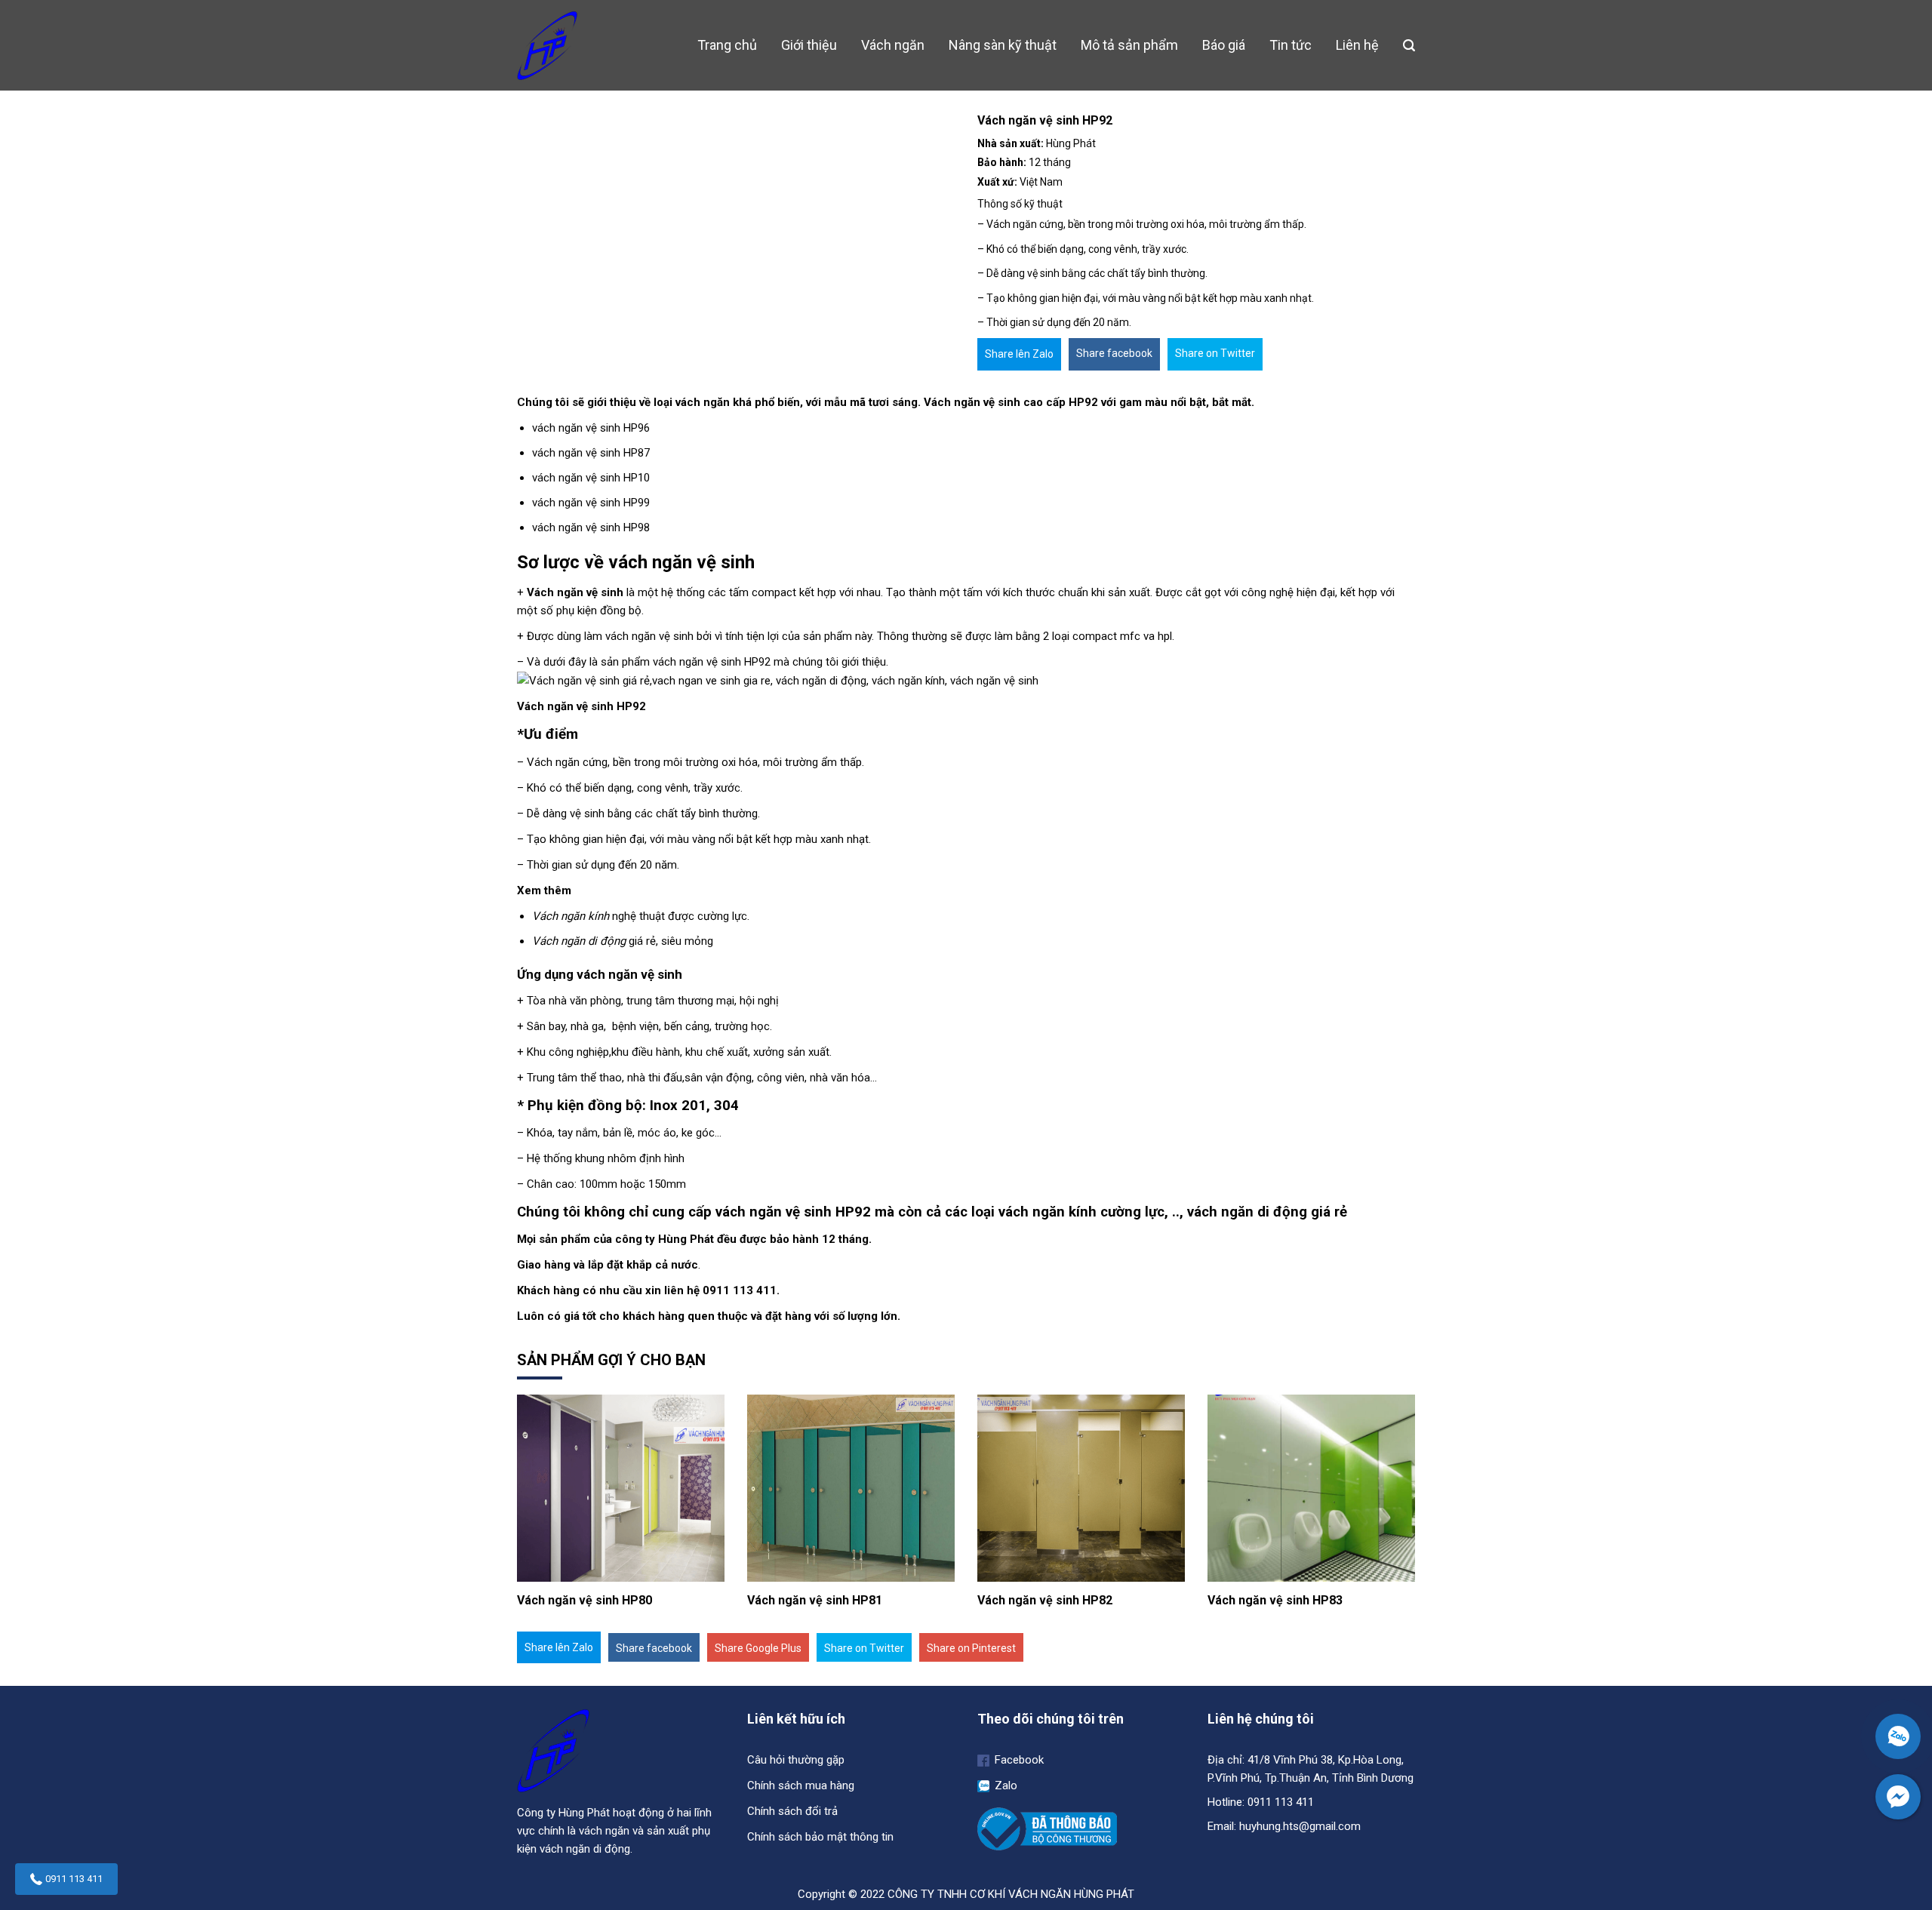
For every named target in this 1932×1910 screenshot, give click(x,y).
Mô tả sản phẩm (1129, 45)
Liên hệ (1357, 45)
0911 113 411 (74, 1879)
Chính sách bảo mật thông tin (820, 1837)
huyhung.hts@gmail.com (1300, 1826)
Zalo (1004, 1785)
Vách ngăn (893, 45)
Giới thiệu (809, 45)
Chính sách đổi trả (792, 1811)
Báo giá (1224, 45)
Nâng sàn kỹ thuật (1003, 45)
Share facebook (1114, 353)
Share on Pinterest (971, 1648)
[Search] (1409, 46)
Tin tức (1291, 45)
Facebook (1018, 1760)
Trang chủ (727, 45)
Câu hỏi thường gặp (796, 1760)
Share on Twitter (1215, 353)
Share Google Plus (758, 1648)
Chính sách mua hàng (801, 1785)
